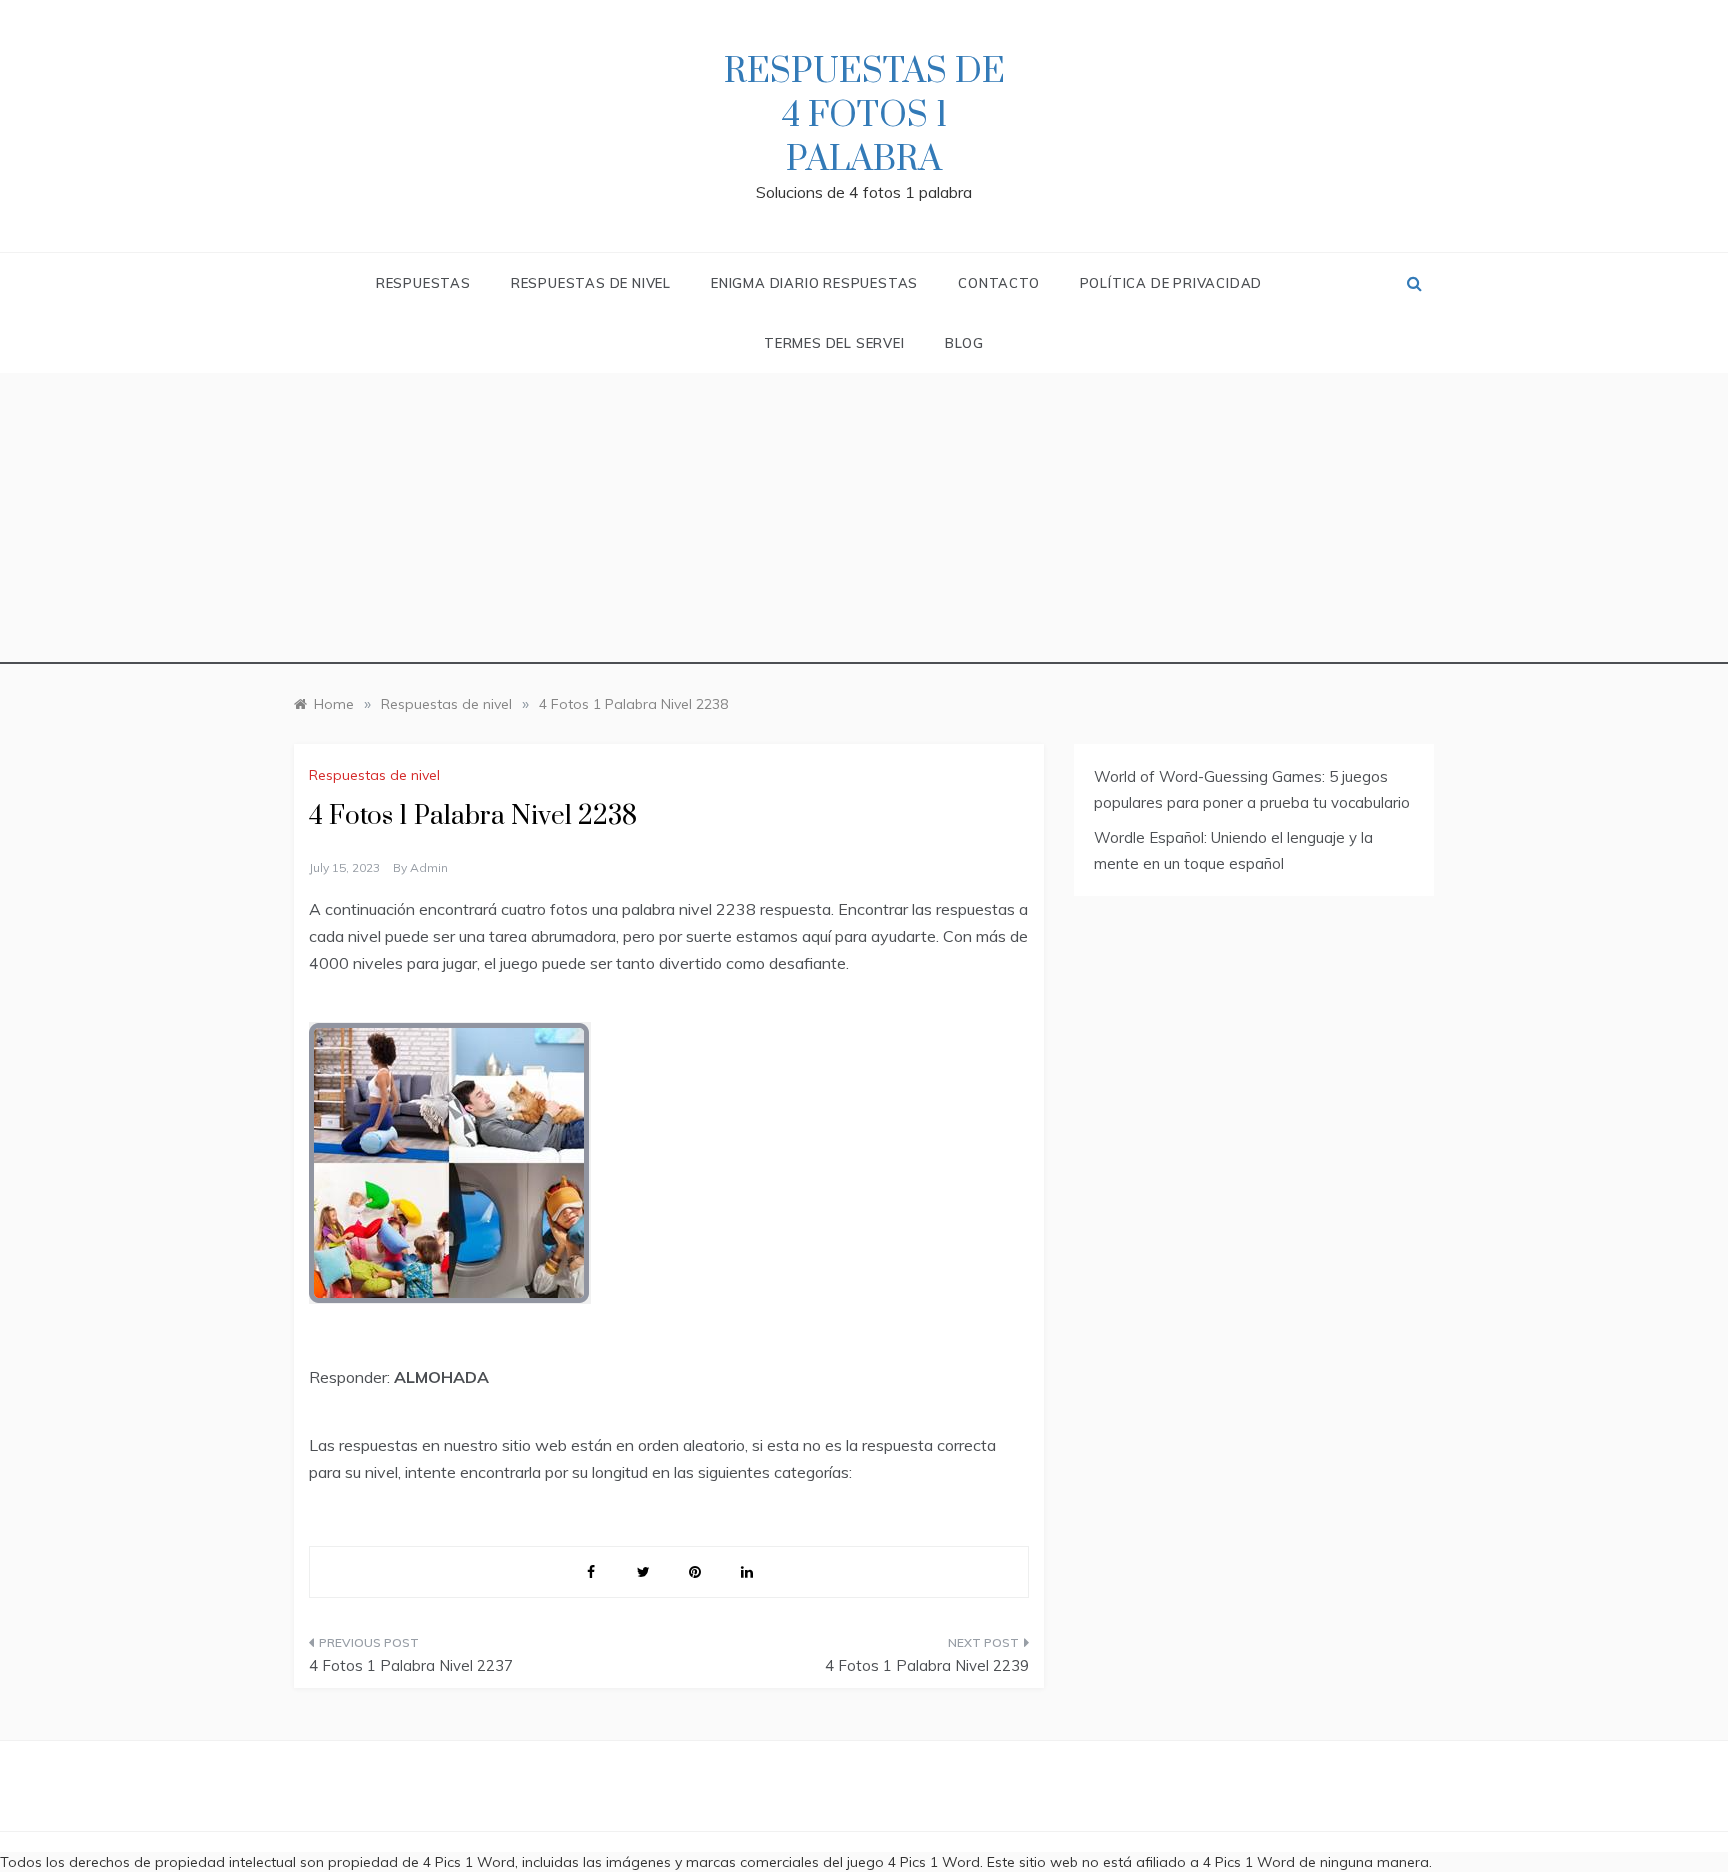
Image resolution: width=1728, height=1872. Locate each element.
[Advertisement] (864, 524)
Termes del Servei (834, 343)
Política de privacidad (1171, 283)
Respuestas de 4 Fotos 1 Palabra (864, 116)
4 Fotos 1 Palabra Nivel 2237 (411, 1665)
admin (429, 867)
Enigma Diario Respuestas (814, 283)
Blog (964, 343)
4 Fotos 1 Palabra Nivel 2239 (927, 1665)
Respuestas (423, 283)
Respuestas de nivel (591, 283)
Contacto (998, 283)
